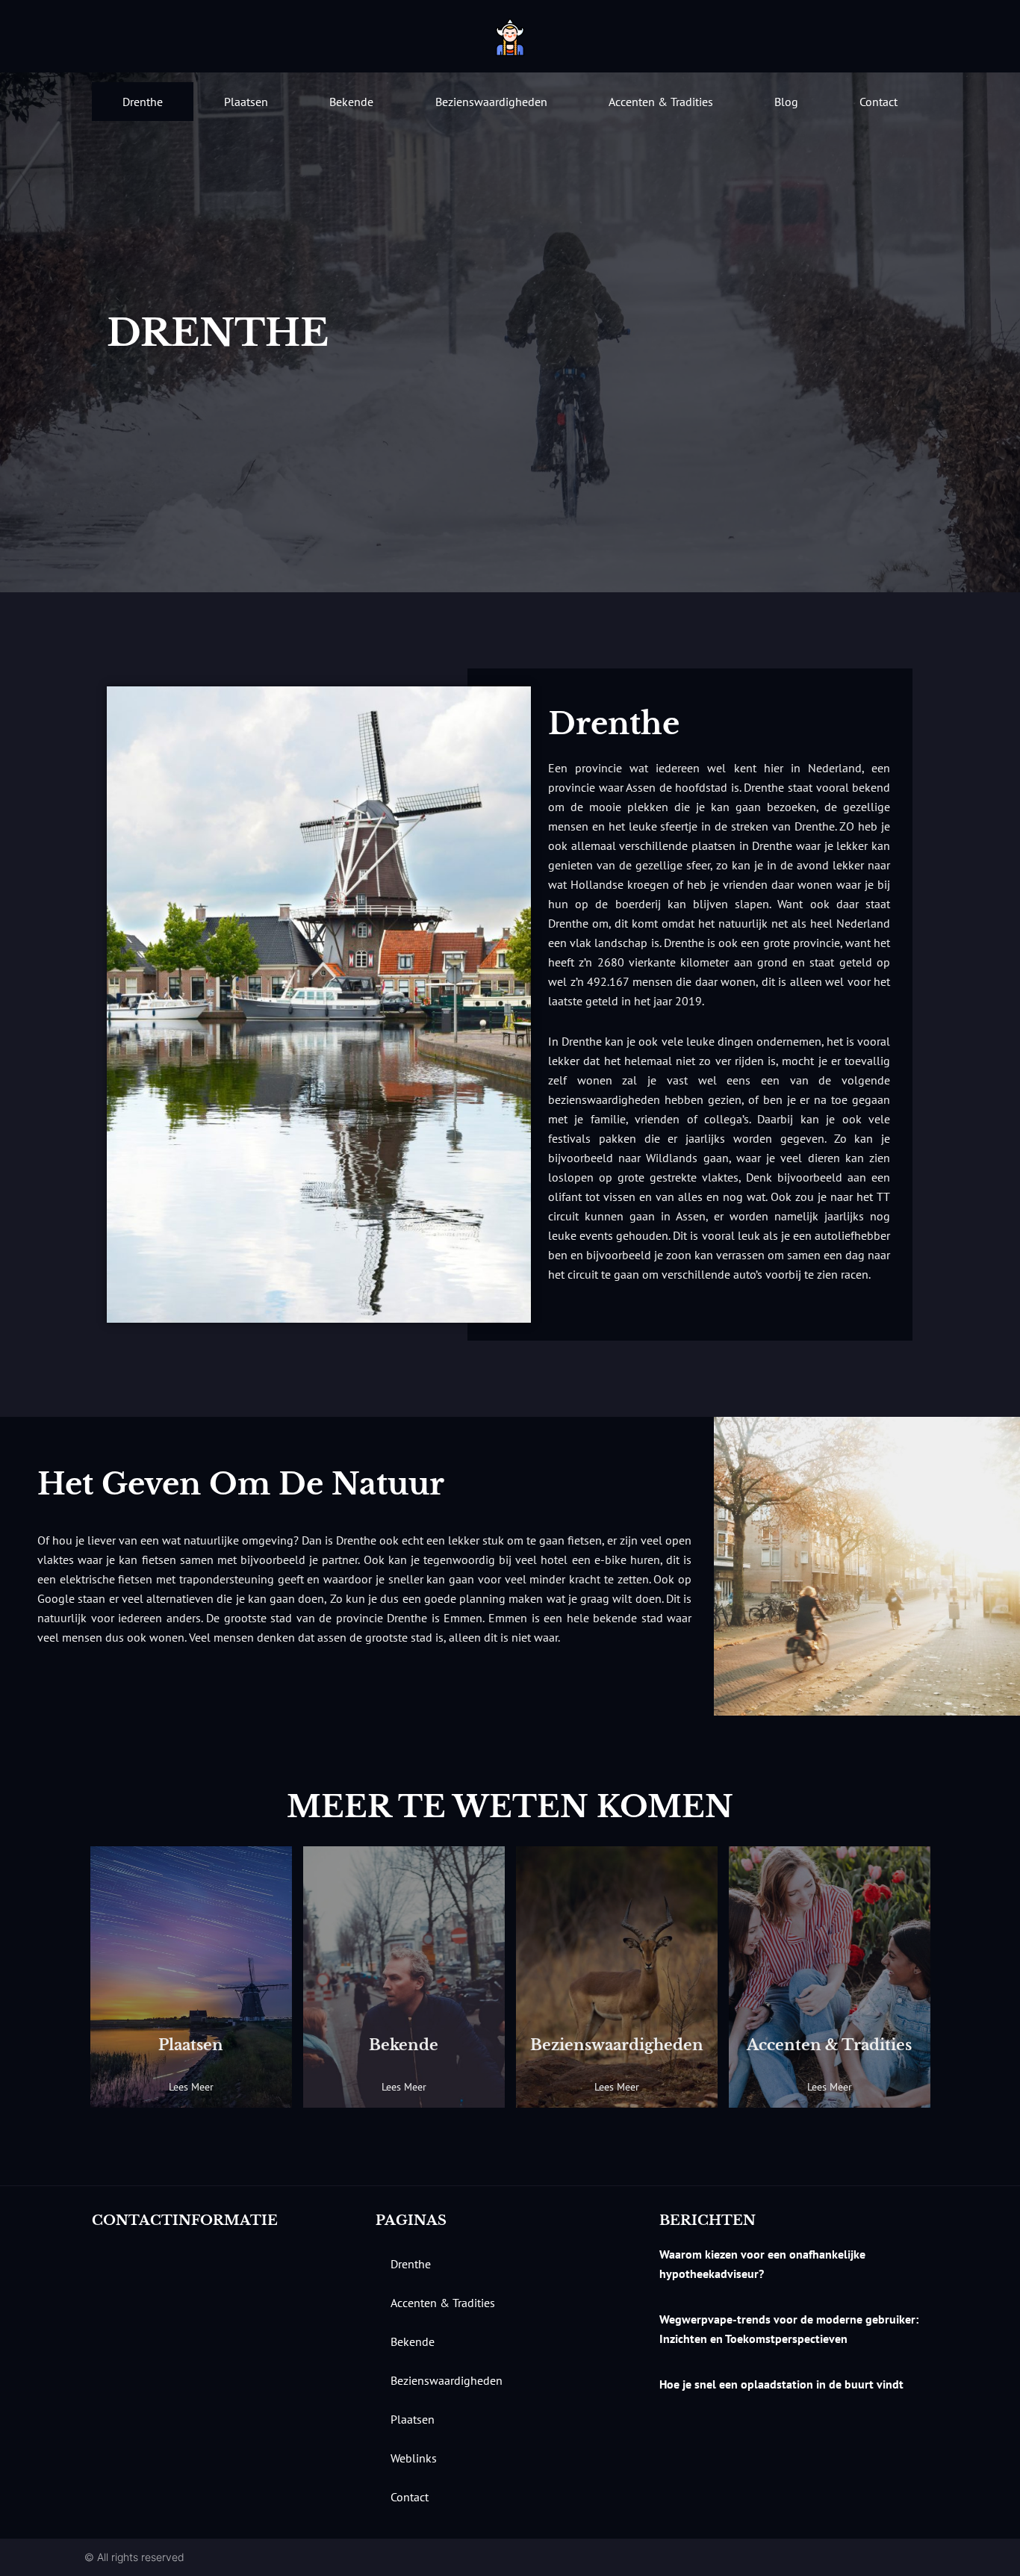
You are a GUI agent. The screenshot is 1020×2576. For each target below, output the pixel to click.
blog (786, 102)
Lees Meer (191, 2087)
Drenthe (143, 102)
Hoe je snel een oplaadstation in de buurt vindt (781, 2384)
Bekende (351, 102)
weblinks (414, 2458)
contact (878, 102)
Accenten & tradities (661, 102)
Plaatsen (246, 102)
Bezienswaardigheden (491, 102)
